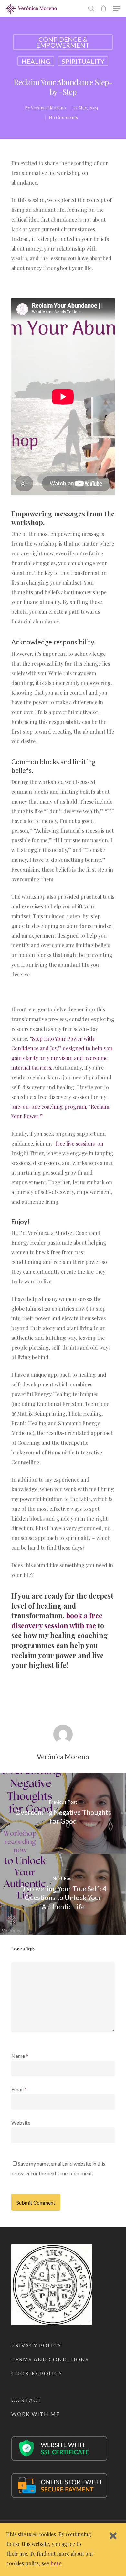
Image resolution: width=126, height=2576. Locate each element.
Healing (36, 61)
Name (20, 2056)
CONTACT (26, 2400)
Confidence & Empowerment (63, 42)
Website (21, 2122)
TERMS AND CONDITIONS (50, 2359)
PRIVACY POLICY (36, 2345)
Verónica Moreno (48, 108)
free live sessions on (79, 1143)
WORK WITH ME (36, 2414)
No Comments (63, 117)
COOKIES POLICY (37, 2373)
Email (19, 2089)
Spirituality (83, 61)
